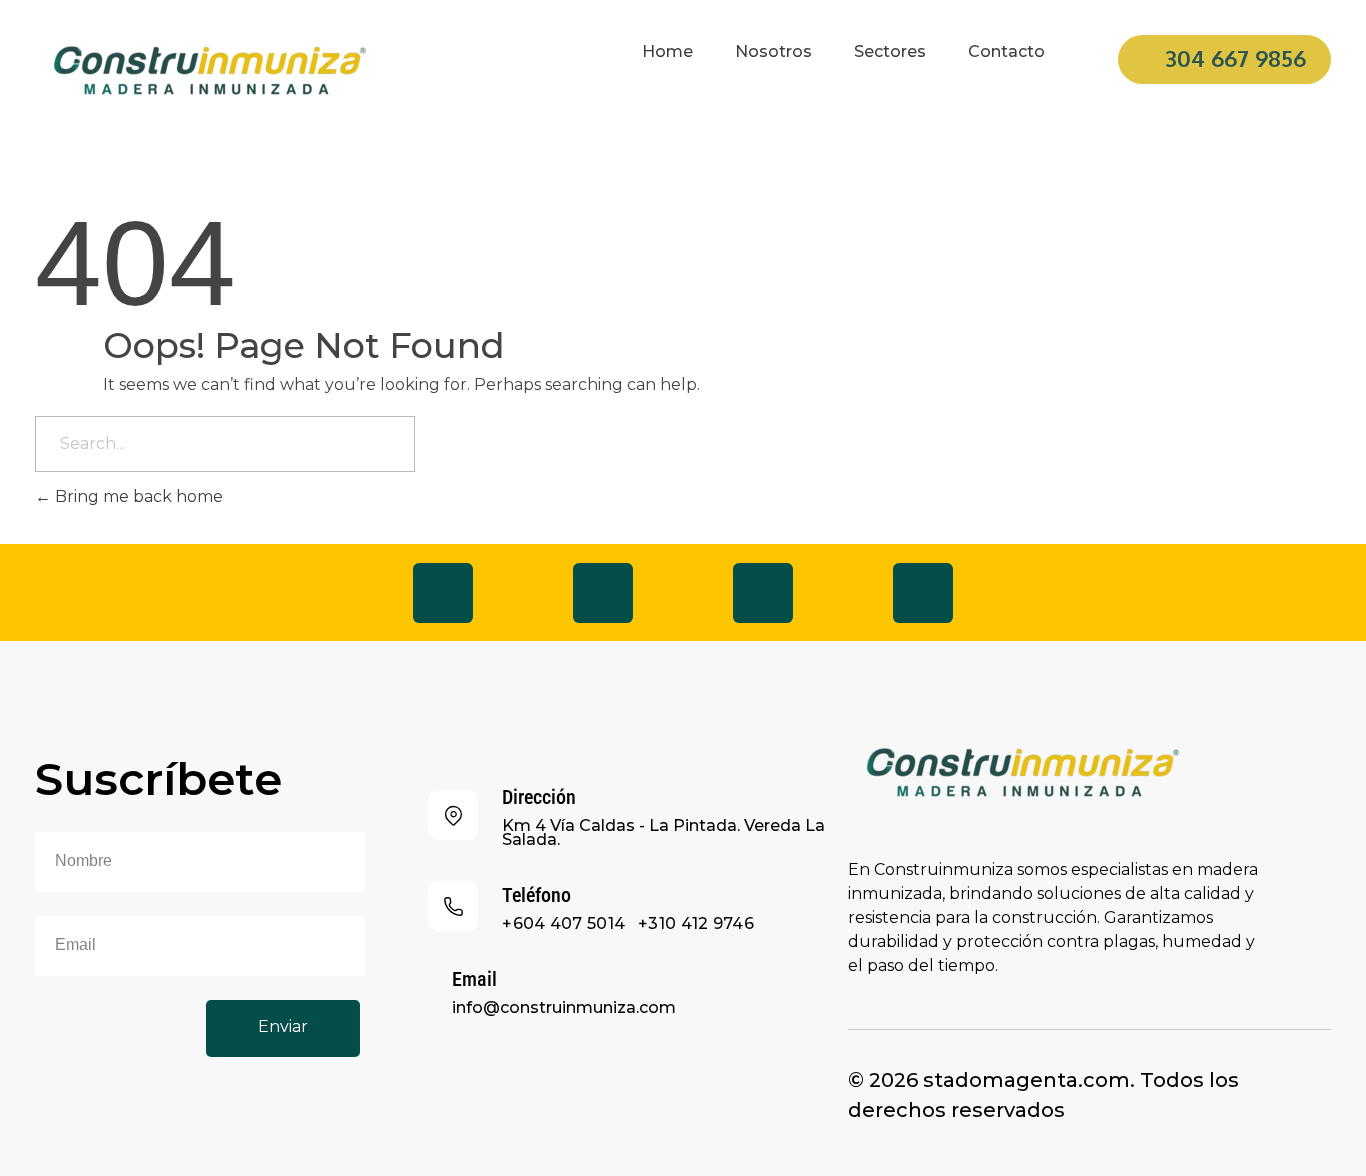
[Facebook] (443, 593)
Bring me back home (137, 496)
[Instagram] (603, 593)
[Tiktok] (763, 593)
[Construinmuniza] (210, 72)
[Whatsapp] (923, 593)
